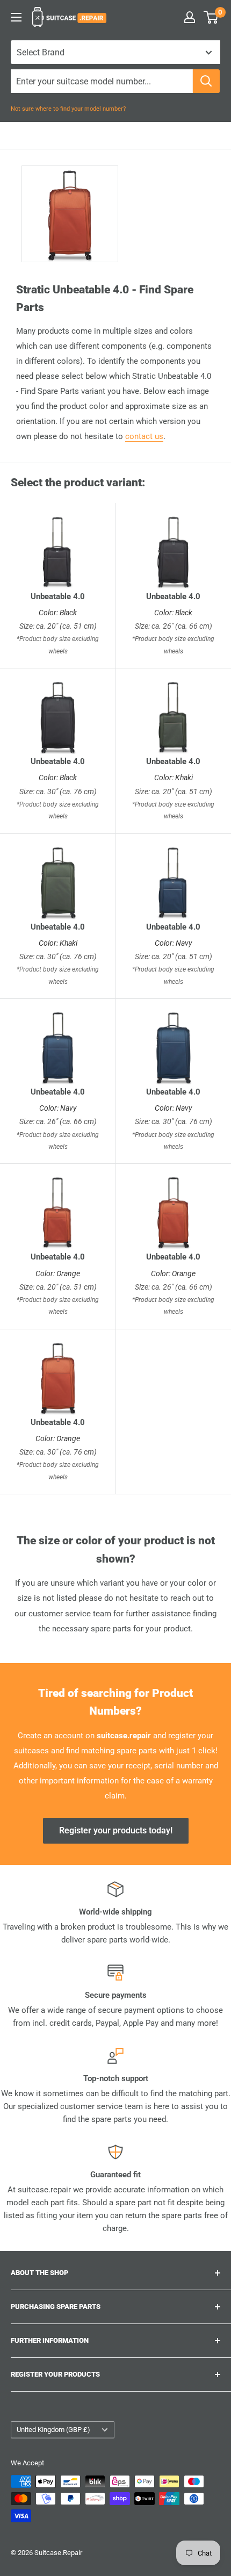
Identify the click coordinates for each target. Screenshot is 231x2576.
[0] (211, 17)
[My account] (190, 17)
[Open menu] (16, 17)
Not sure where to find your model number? (68, 109)
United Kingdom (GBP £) (53, 2430)
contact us (144, 436)
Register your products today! (116, 1830)
